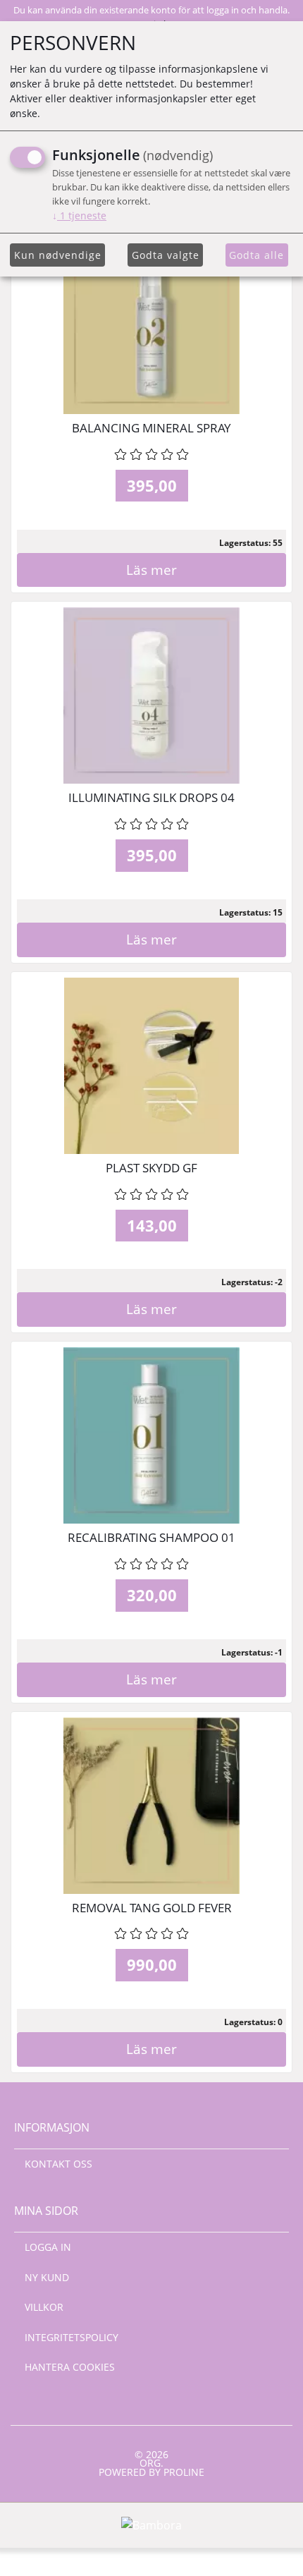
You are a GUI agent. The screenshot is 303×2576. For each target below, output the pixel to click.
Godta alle (256, 255)
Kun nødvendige (58, 255)
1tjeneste (79, 215)
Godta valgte (166, 255)
